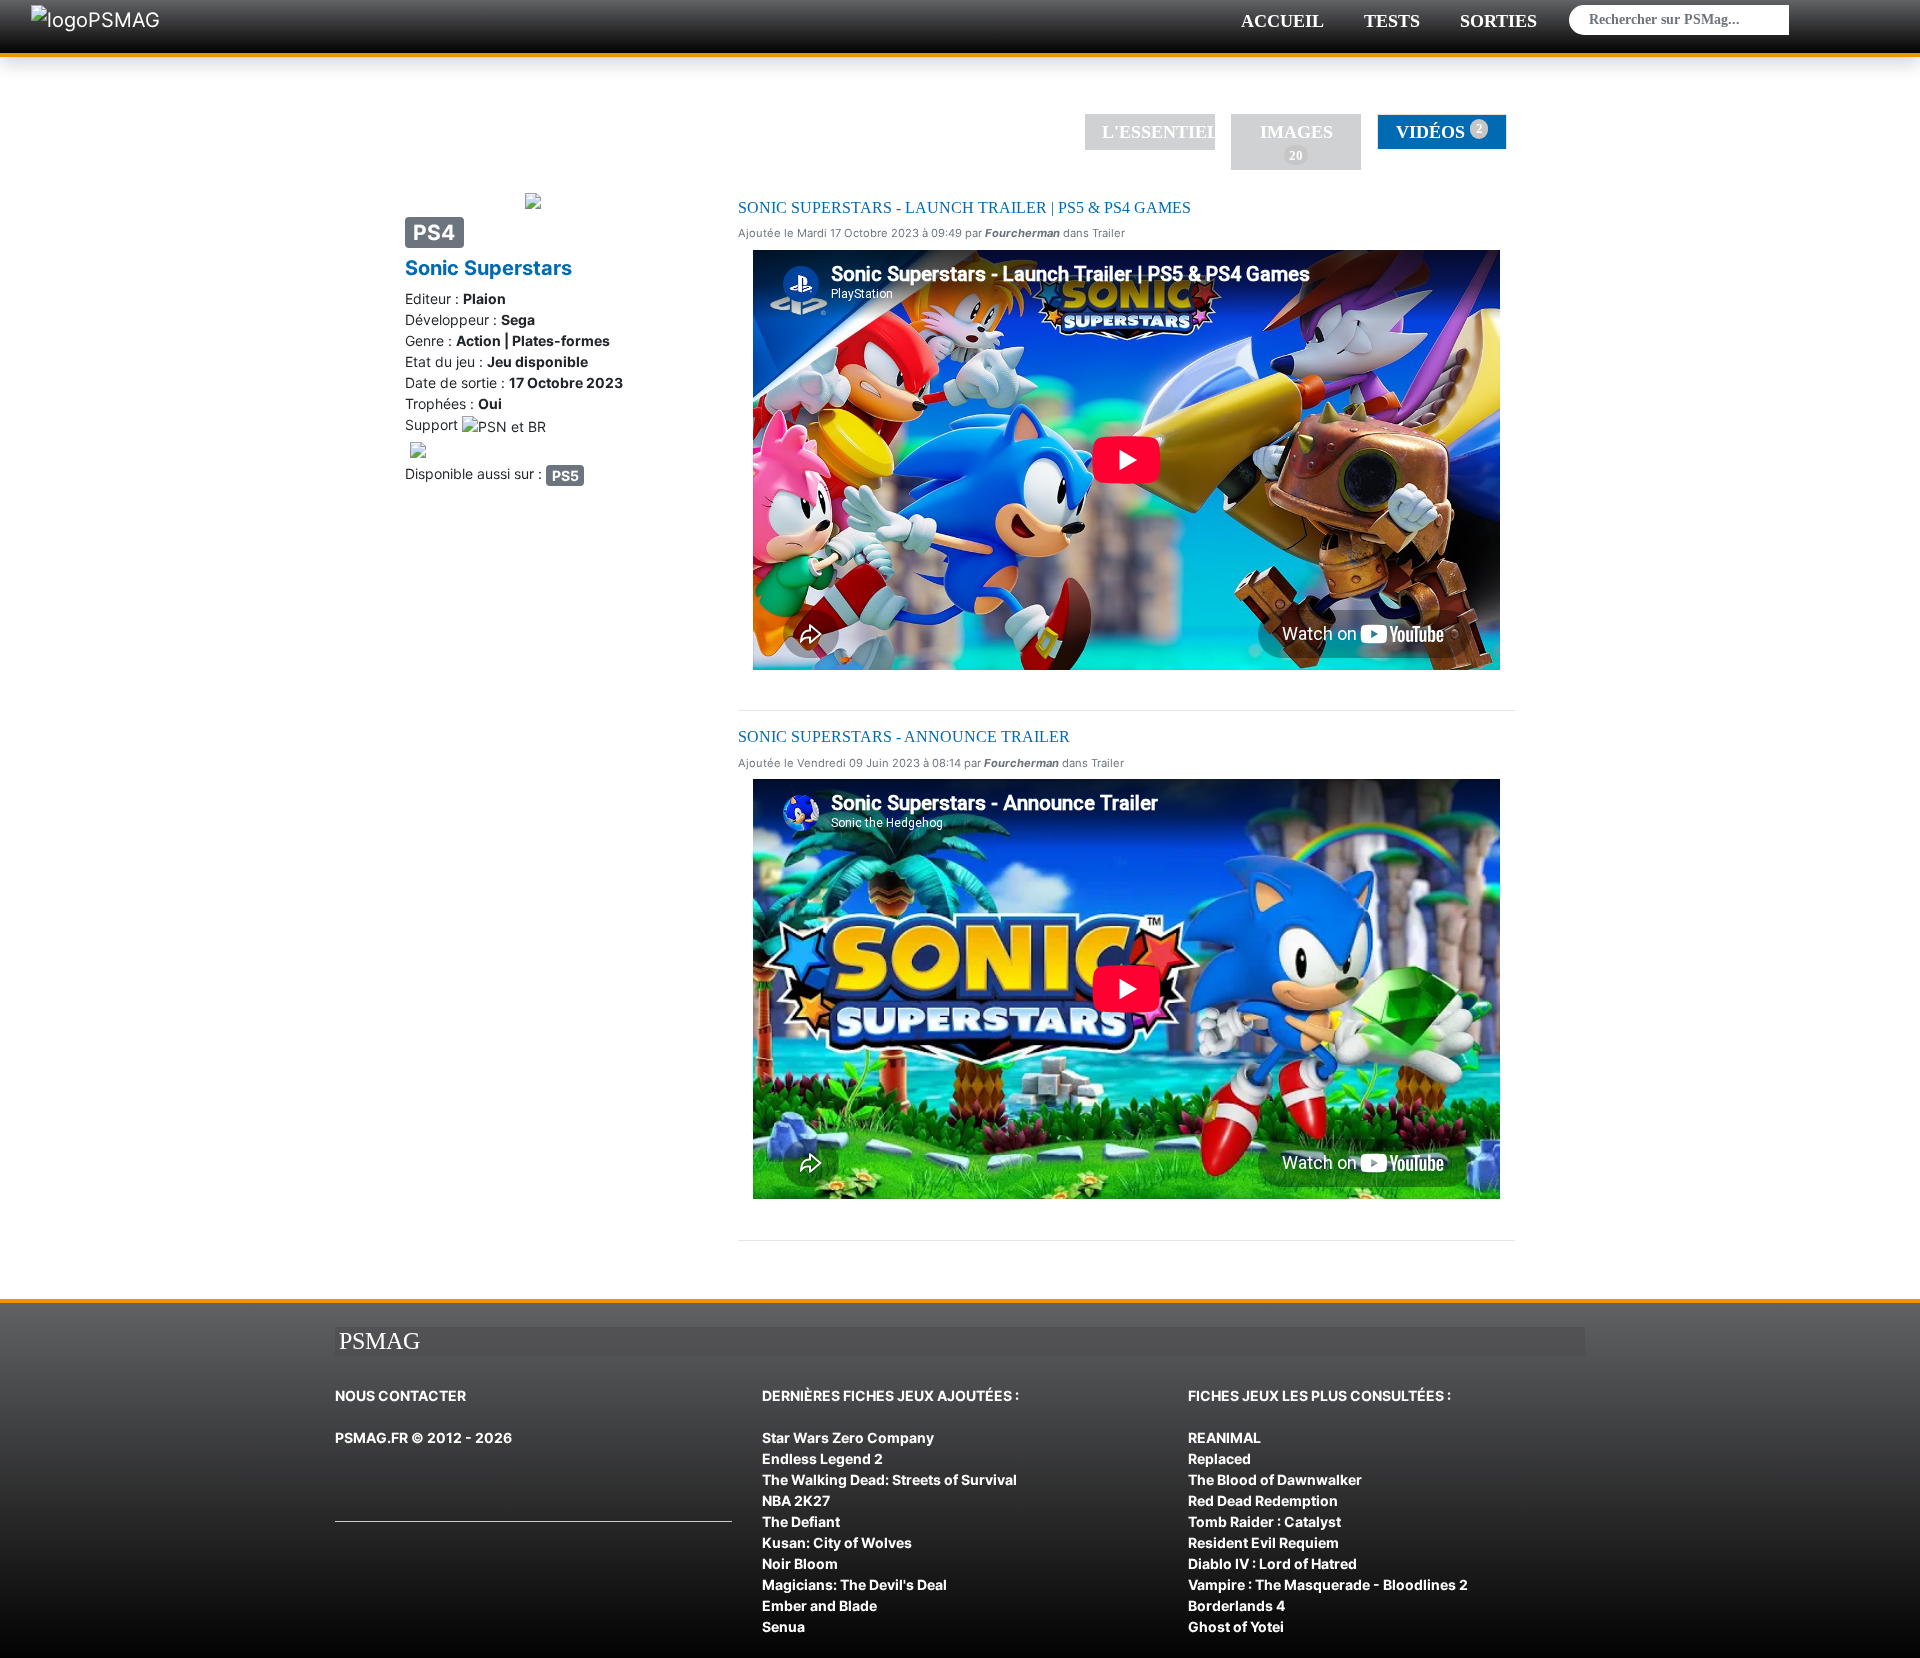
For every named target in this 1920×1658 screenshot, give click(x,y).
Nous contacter (400, 1395)
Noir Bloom (800, 1563)
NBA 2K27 (796, 1500)
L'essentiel (1158, 132)
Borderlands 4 (1236, 1605)
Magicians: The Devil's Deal (854, 1584)
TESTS (1392, 21)
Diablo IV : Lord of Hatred (1272, 1563)
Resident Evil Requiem (1263, 1542)
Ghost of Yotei (1236, 1626)
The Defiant (801, 1521)
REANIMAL (1224, 1437)
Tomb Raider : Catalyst (1264, 1521)
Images (1296, 142)
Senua (783, 1626)
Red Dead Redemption (1263, 1500)
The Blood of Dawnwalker (1275, 1479)
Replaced (1219, 1458)
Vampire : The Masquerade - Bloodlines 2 (1328, 1584)
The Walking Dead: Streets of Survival (889, 1479)
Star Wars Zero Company (848, 1437)
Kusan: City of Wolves (837, 1542)
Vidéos (1439, 131)
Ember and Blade (819, 1605)
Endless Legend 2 (822, 1458)
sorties (1498, 21)
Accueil (1282, 21)
